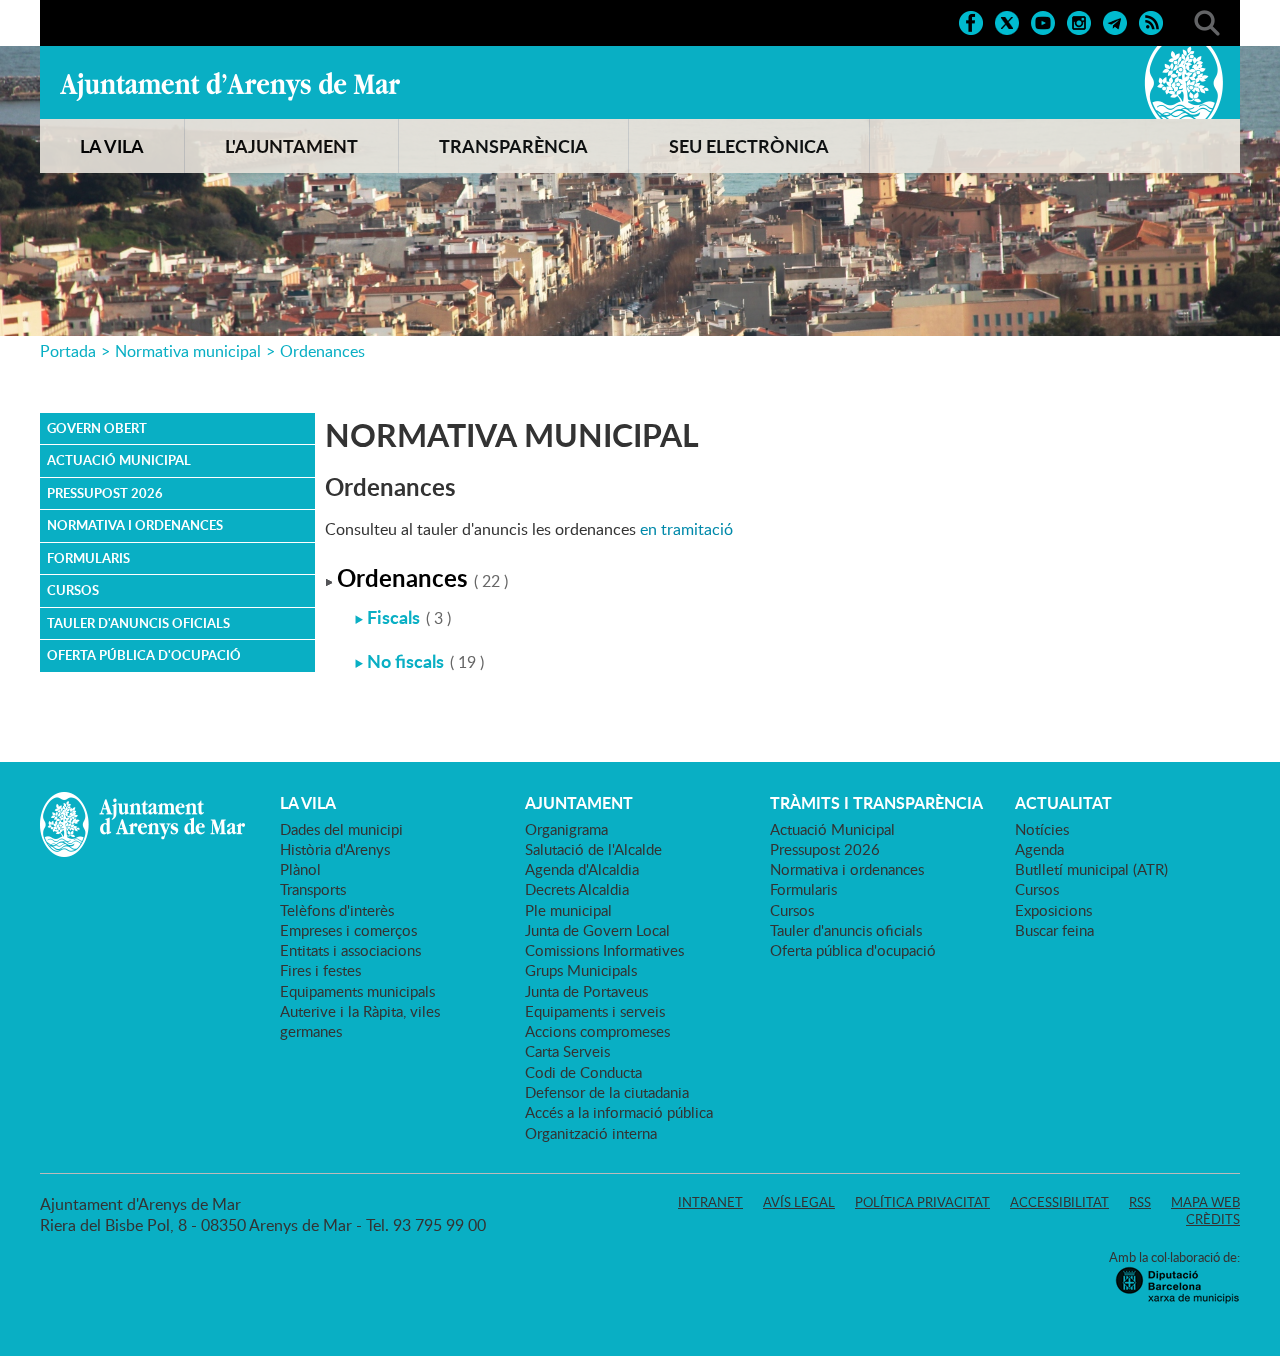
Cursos (73, 590)
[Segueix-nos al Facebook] (971, 21)
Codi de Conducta (583, 1072)
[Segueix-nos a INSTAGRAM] (1079, 21)
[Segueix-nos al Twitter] (1007, 21)
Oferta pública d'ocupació (144, 655)
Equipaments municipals (357, 991)
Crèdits (1213, 1219)
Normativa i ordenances (135, 525)
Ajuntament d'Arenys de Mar (230, 86)
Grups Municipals (581, 970)
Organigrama (566, 829)
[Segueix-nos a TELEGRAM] (1115, 21)
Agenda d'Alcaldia (582, 869)
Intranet (710, 1202)
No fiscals (405, 661)
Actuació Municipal (119, 460)
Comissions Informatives (604, 950)
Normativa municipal (188, 351)
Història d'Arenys (335, 849)
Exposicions (1053, 910)
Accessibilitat (1059, 1202)
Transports (313, 889)
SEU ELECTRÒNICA (749, 146)
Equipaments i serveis (595, 1011)
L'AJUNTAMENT (291, 146)
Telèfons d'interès (337, 910)
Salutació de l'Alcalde (593, 849)
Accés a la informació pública (619, 1112)
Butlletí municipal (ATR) (1091, 869)
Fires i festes (320, 970)
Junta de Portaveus (586, 991)
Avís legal (799, 1202)
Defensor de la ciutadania (607, 1092)
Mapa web (1205, 1202)
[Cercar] (1207, 21)
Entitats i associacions (350, 950)
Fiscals (393, 617)
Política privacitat (922, 1202)
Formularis (88, 558)
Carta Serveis (567, 1051)
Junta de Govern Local (597, 930)
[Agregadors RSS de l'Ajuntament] (1151, 21)
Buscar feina (1054, 930)
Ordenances (322, 351)
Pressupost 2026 (105, 493)
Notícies (1042, 829)
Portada (68, 351)
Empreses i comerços (348, 930)
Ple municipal (568, 910)
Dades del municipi (341, 829)
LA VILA (112, 146)
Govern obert (97, 428)
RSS (1140, 1202)
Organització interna (591, 1133)
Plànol (300, 869)
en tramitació (686, 529)
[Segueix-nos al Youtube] (1043, 21)
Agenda (1039, 849)
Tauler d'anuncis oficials (138, 623)
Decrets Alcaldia (577, 889)
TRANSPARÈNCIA (513, 146)
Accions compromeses (597, 1031)
